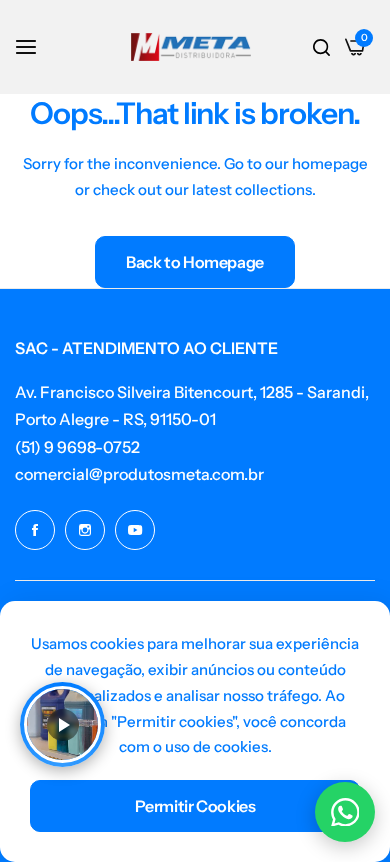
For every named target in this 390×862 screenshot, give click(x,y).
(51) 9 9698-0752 (77, 447)
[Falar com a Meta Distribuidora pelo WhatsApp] (345, 812)
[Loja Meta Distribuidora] (191, 47)
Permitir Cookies (195, 806)
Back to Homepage (195, 262)
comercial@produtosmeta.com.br (139, 474)
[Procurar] (321, 47)
